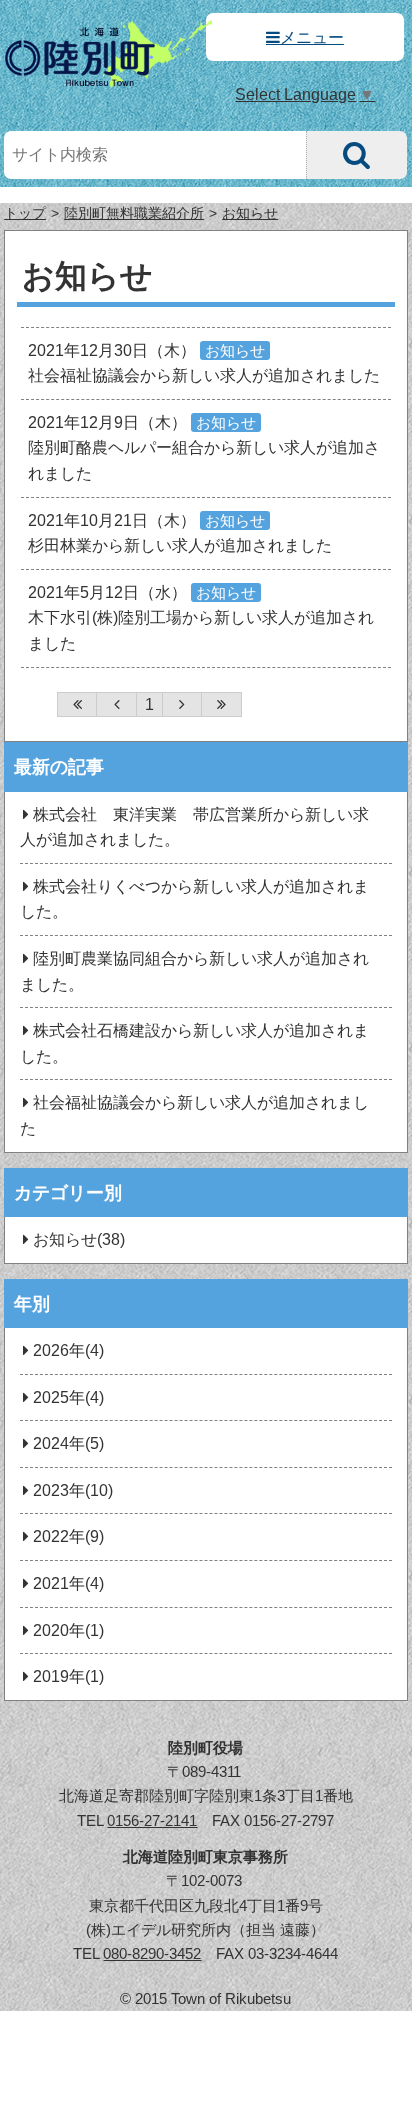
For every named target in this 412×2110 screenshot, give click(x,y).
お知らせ (250, 213)
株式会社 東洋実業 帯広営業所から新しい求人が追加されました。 (194, 827)
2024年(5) (68, 1443)
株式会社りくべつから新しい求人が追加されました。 (194, 899)
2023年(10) (73, 1490)
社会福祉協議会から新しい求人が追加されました (194, 1115)
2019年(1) (68, 1676)
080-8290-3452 (152, 1953)
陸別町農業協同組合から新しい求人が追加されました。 (194, 971)
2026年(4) (68, 1350)
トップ (25, 213)
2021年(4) (68, 1583)
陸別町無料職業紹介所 (134, 213)
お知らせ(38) (79, 1239)
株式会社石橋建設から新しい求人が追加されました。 (194, 1043)
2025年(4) (68, 1397)
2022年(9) (68, 1536)
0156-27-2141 (152, 1820)
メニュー (312, 37)
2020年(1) (68, 1630)
